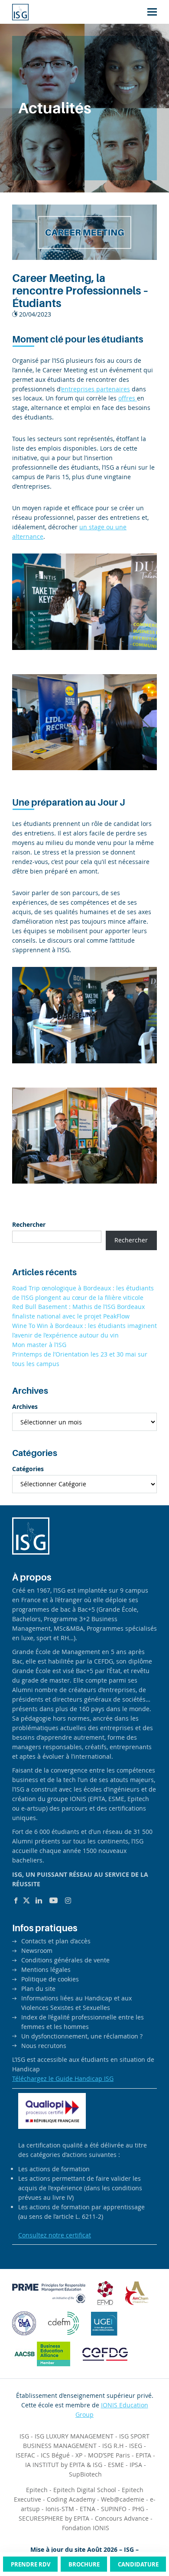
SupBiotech (85, 2474)
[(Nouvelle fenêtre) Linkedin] (39, 1901)
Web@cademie (123, 2499)
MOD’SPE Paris (109, 2455)
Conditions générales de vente (65, 1960)
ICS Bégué (55, 2455)
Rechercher (29, 1224)
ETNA (88, 2509)
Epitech (37, 2490)
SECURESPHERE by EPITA (54, 2518)
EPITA (143, 2455)
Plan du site (38, 1989)
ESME (116, 2465)
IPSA (136, 2465)
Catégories (28, 1469)
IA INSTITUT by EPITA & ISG (64, 2465)
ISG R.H (113, 2446)
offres (128, 398)
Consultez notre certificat (55, 2235)
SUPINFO (114, 2509)
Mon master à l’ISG (39, 1345)
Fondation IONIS (86, 2528)
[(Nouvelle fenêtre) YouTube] (54, 1901)
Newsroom (37, 1950)
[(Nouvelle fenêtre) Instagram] (68, 1901)
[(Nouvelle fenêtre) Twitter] (26, 1901)
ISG (24, 2436)
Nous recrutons (44, 2046)
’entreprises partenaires (95, 389)
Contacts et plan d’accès (56, 1941)
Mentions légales (46, 1970)
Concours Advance (122, 2518)
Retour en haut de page (145, 2537)
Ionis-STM (60, 2509)
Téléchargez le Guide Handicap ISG (63, 2078)
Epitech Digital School (85, 2490)
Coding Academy (71, 2499)
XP (79, 2455)
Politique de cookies (50, 1979)
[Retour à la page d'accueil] (20, 12)
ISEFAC (25, 2455)
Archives (25, 1406)
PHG (138, 2509)
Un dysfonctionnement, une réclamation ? (82, 2036)
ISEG (136, 2446)
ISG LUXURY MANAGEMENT (74, 2436)
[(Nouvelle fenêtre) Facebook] (16, 1901)
